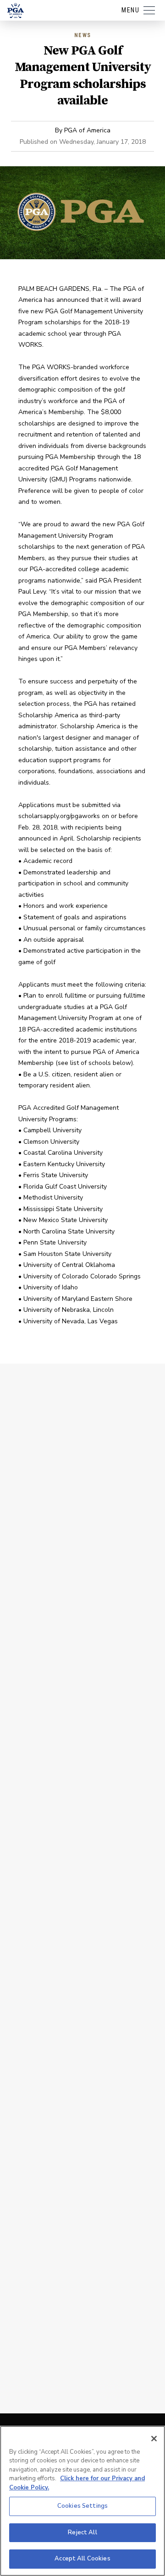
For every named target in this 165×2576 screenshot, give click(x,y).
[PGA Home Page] (16, 11)
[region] (82, 2501)
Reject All (82, 2532)
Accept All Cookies (82, 2559)
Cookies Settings (82, 2506)
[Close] (154, 2439)
